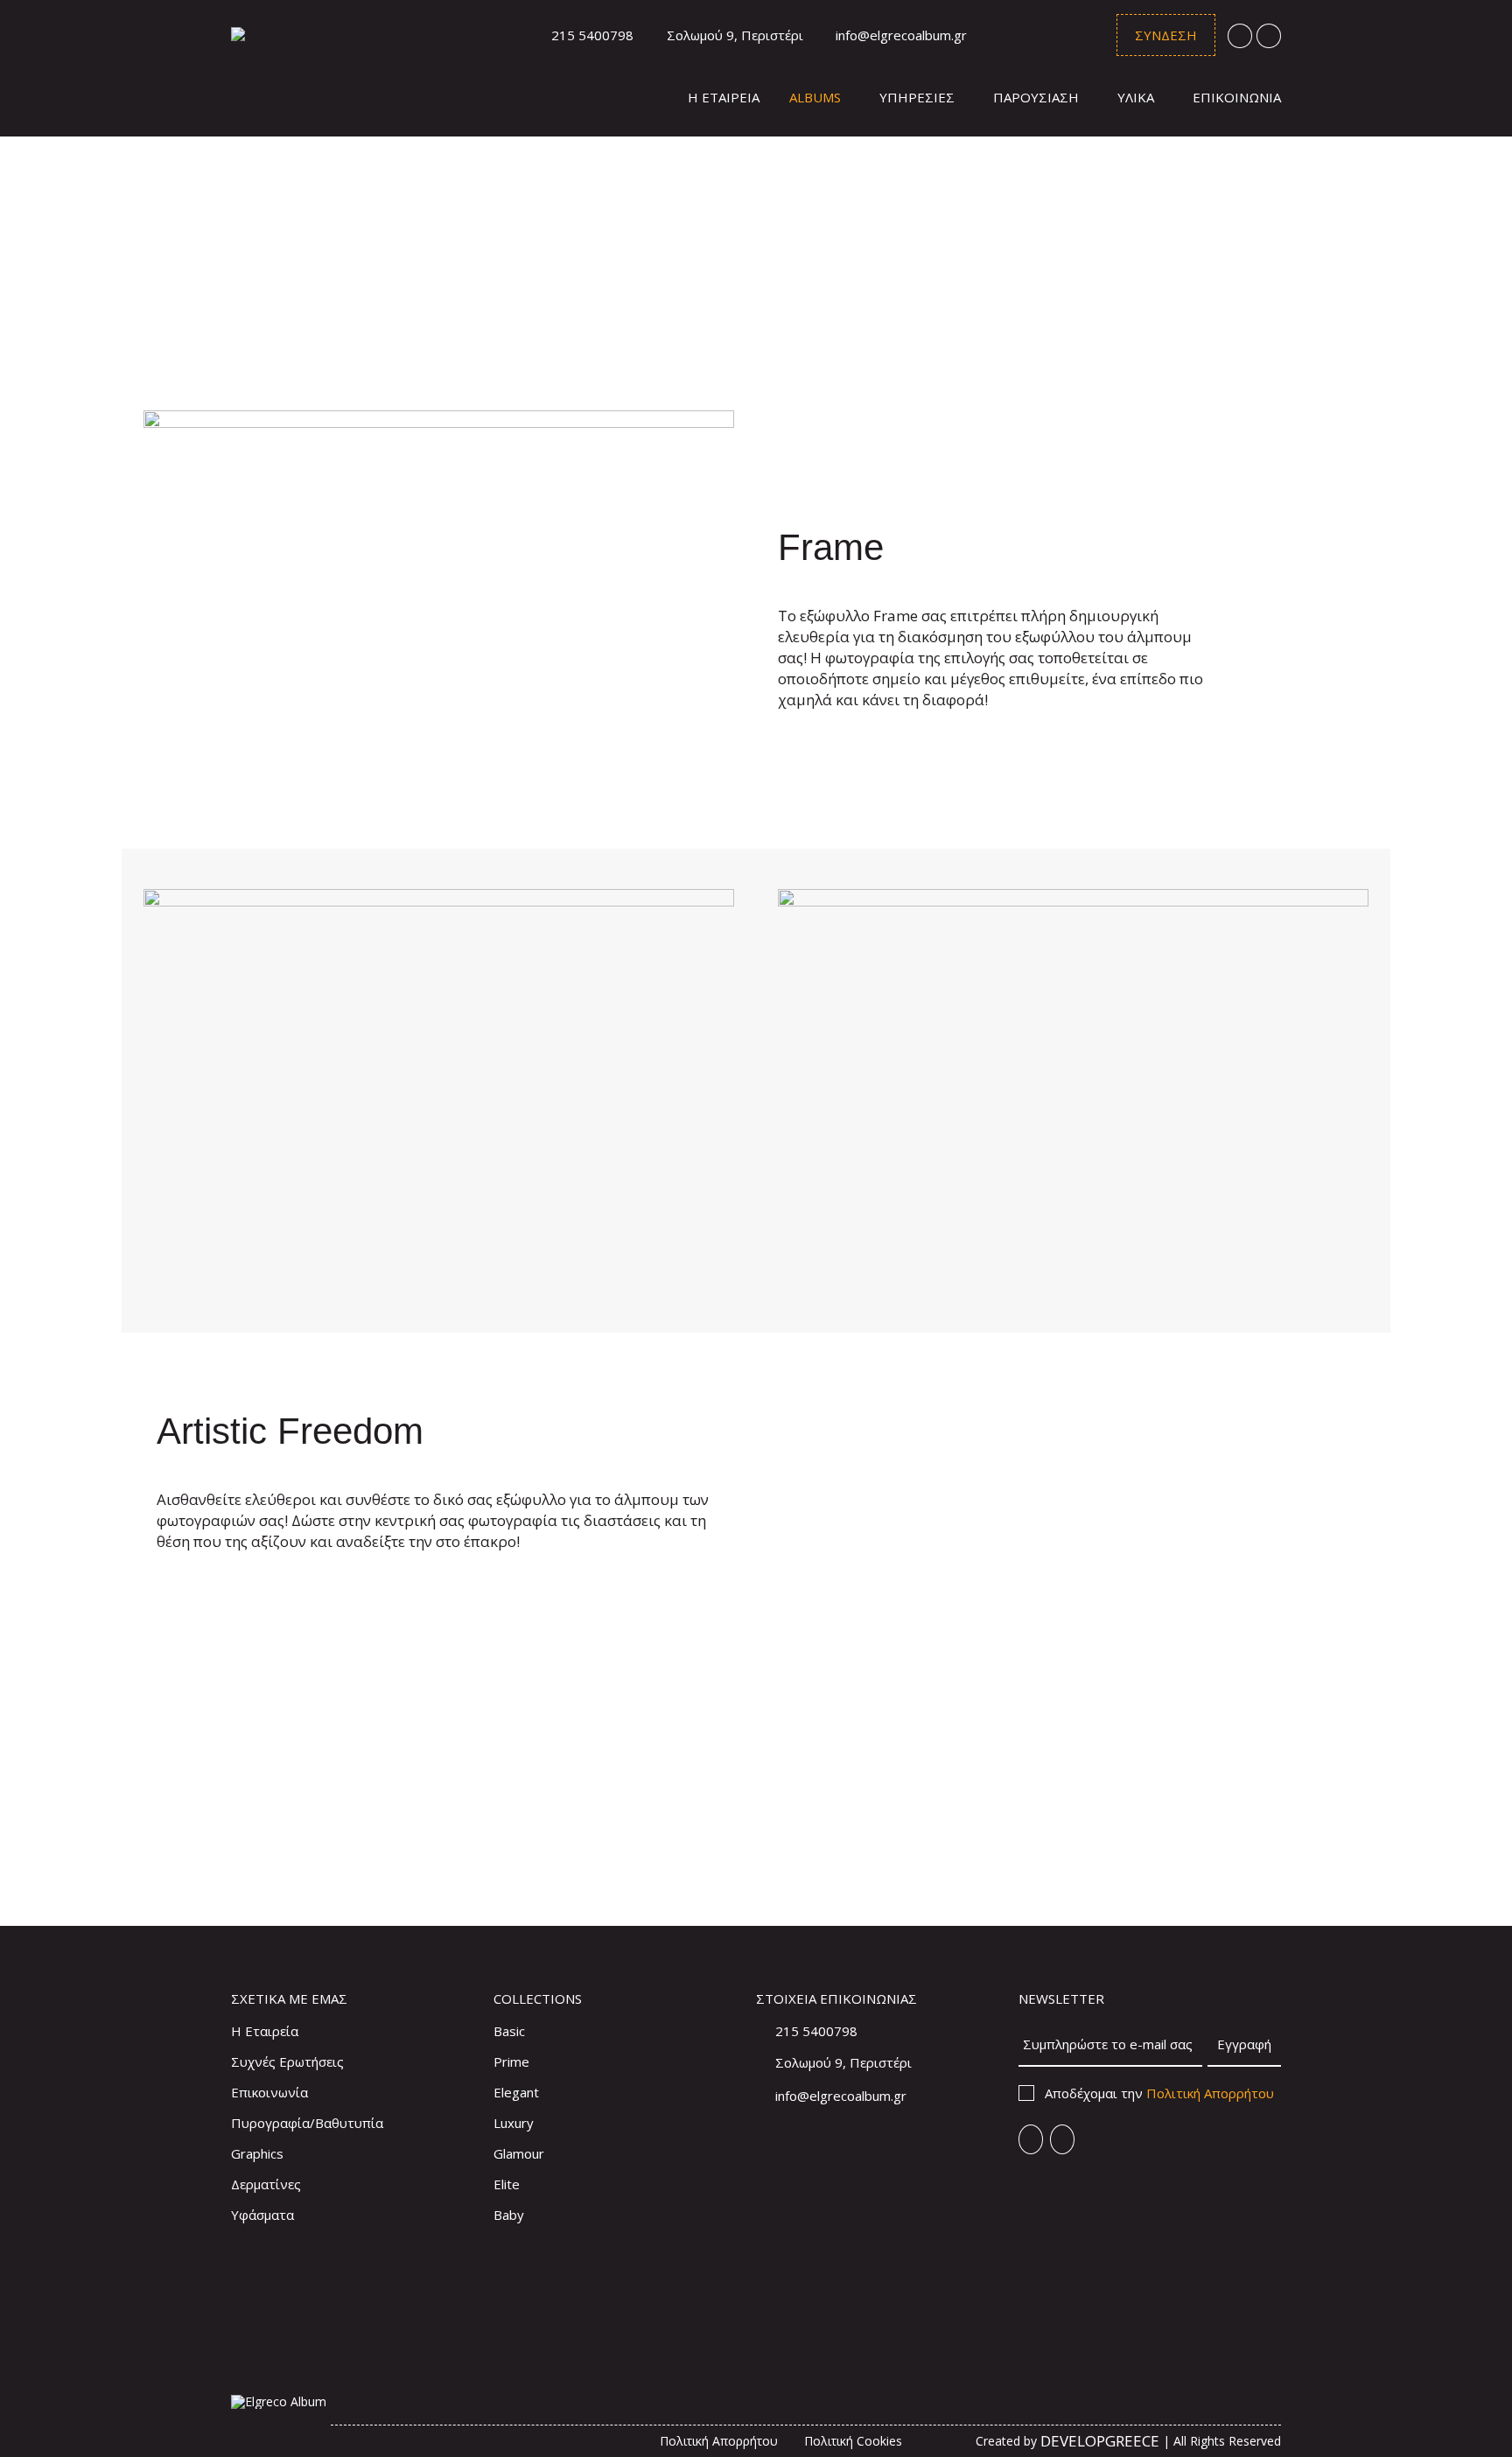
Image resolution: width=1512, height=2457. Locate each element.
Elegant (516, 2092)
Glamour (519, 2153)
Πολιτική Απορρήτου (1210, 2093)
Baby (509, 2215)
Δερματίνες (266, 2184)
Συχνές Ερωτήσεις (287, 2061)
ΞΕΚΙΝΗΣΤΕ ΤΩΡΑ (538, 1856)
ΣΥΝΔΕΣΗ (1166, 35)
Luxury (514, 2123)
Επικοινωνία (269, 2092)
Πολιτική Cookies (853, 2441)
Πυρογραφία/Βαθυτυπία (307, 2123)
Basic (509, 2031)
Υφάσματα (262, 2215)
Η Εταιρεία (265, 2031)
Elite (507, 2184)
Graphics (257, 2153)
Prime (511, 2061)
